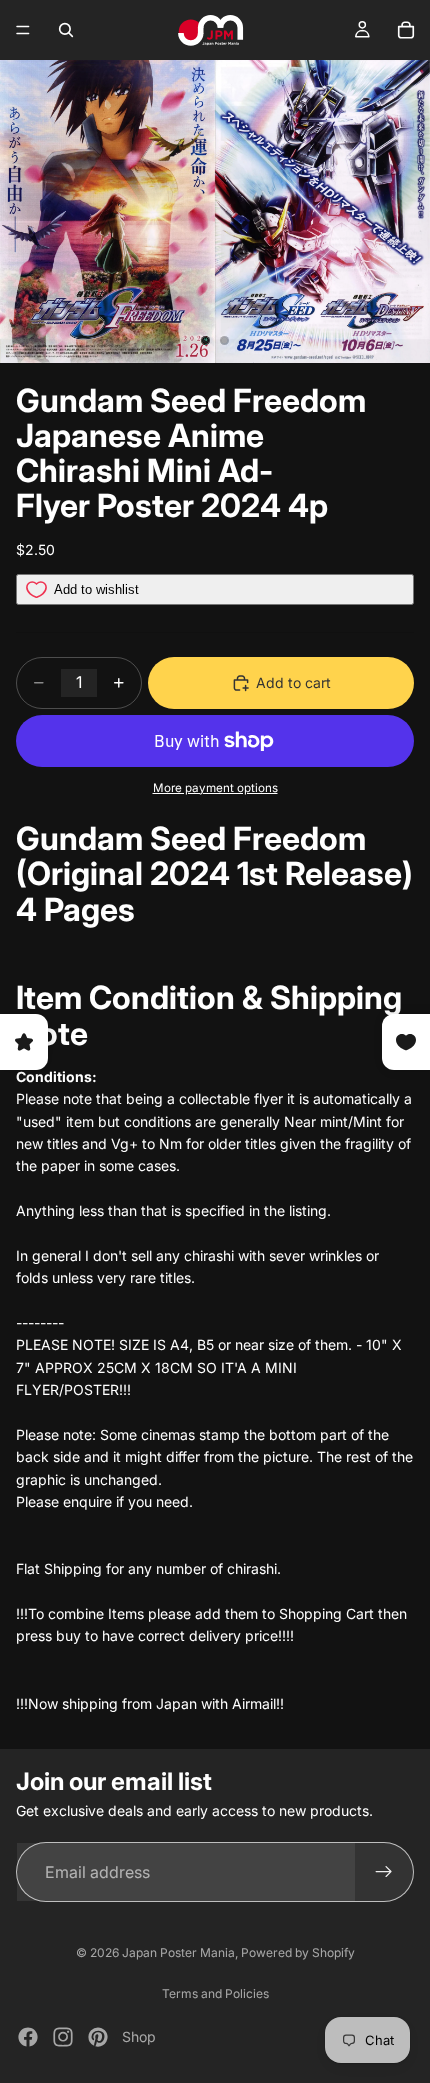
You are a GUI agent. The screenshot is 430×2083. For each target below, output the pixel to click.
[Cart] (406, 30)
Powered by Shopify (298, 1952)
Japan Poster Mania (178, 1952)
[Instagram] (63, 2037)
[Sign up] (384, 1872)
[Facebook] (28, 2037)
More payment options (215, 788)
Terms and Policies (215, 1993)
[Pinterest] (98, 2037)
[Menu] (23, 30)
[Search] (66, 30)
